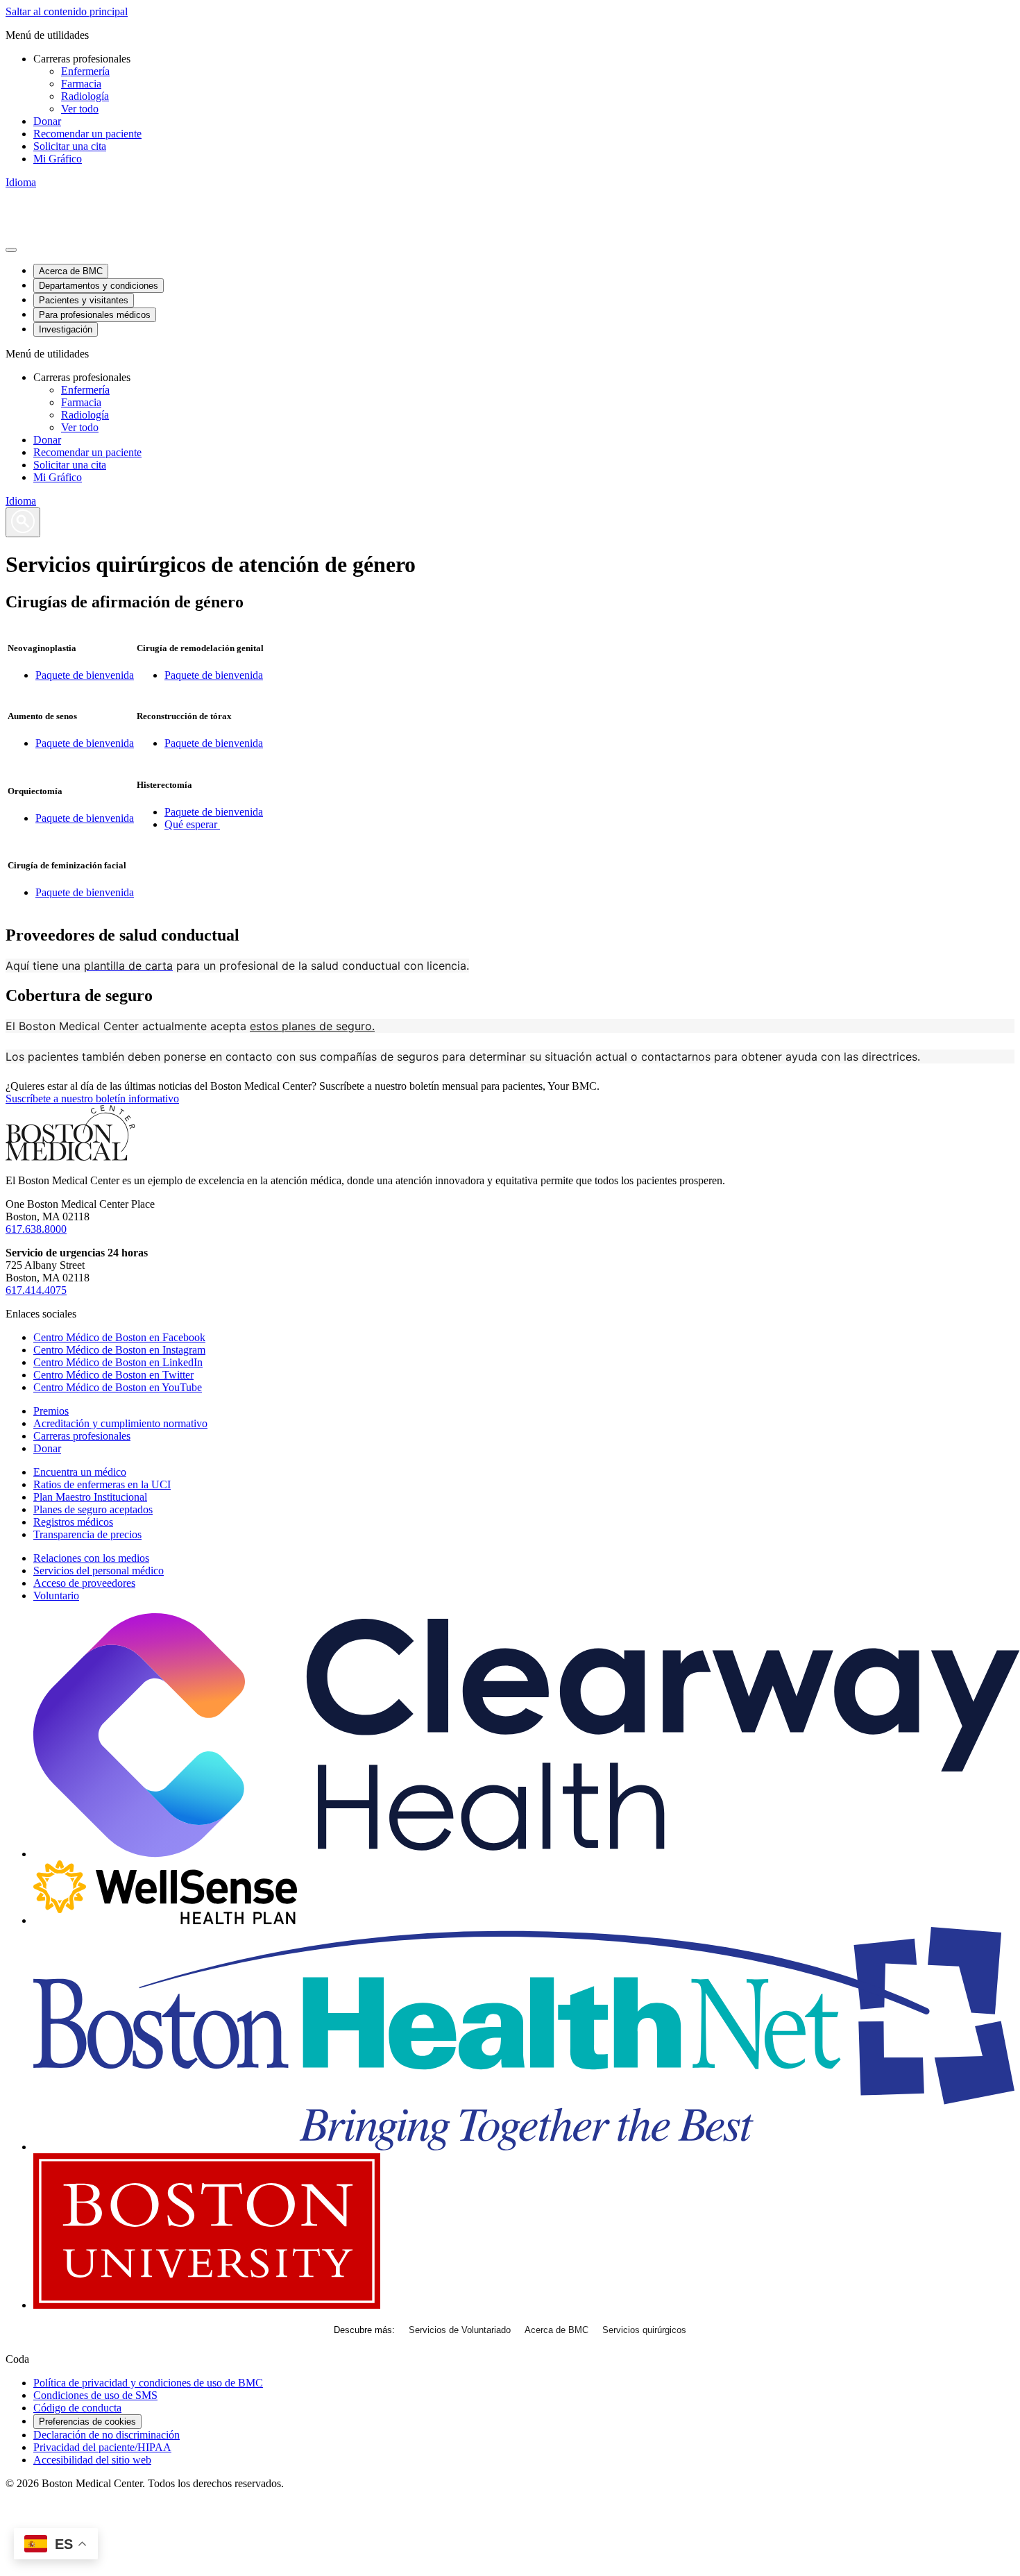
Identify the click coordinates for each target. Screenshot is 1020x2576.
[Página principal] (70, 1157)
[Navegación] (11, 250)
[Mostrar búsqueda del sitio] (23, 522)
